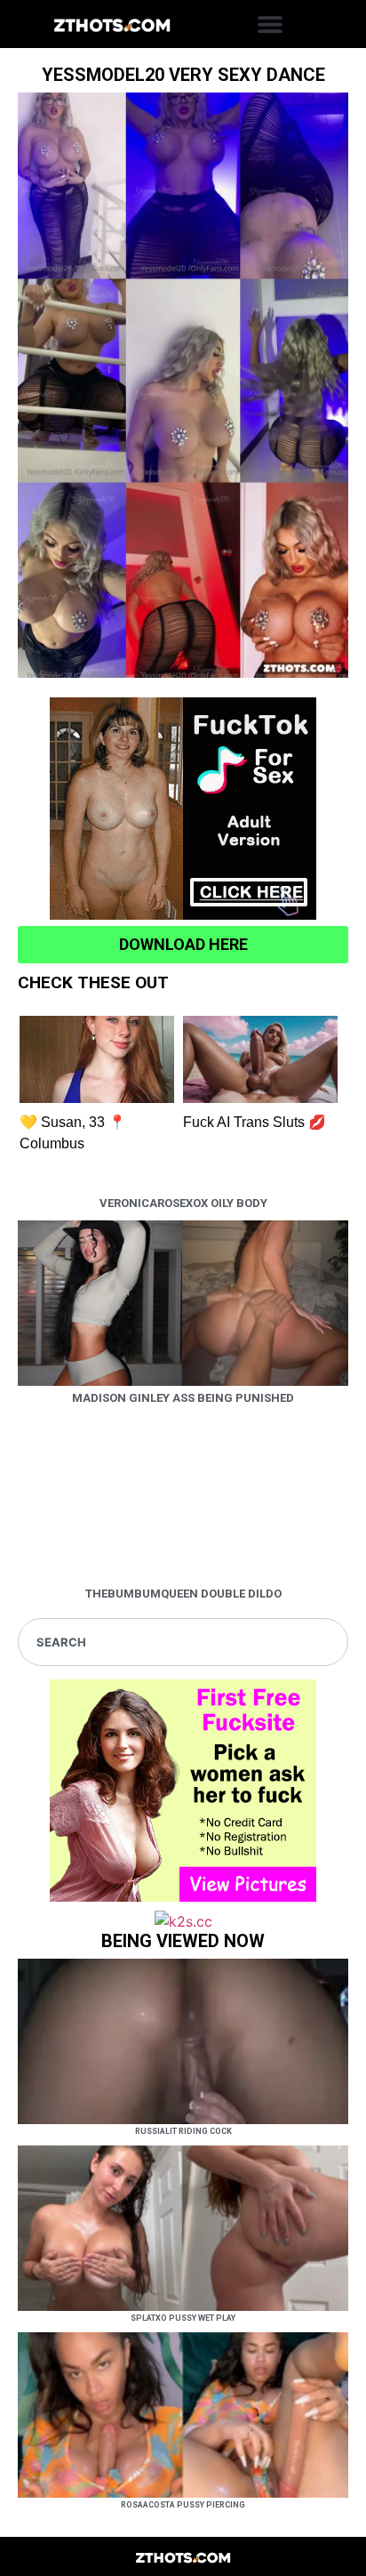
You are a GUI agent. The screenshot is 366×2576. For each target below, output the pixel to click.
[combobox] (183, 1642)
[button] (271, 24)
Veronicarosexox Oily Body (183, 1203)
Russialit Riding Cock (183, 2131)
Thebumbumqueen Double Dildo (183, 1594)
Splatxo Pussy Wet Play (183, 2318)
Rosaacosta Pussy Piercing (183, 2505)
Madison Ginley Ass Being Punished (183, 1398)
